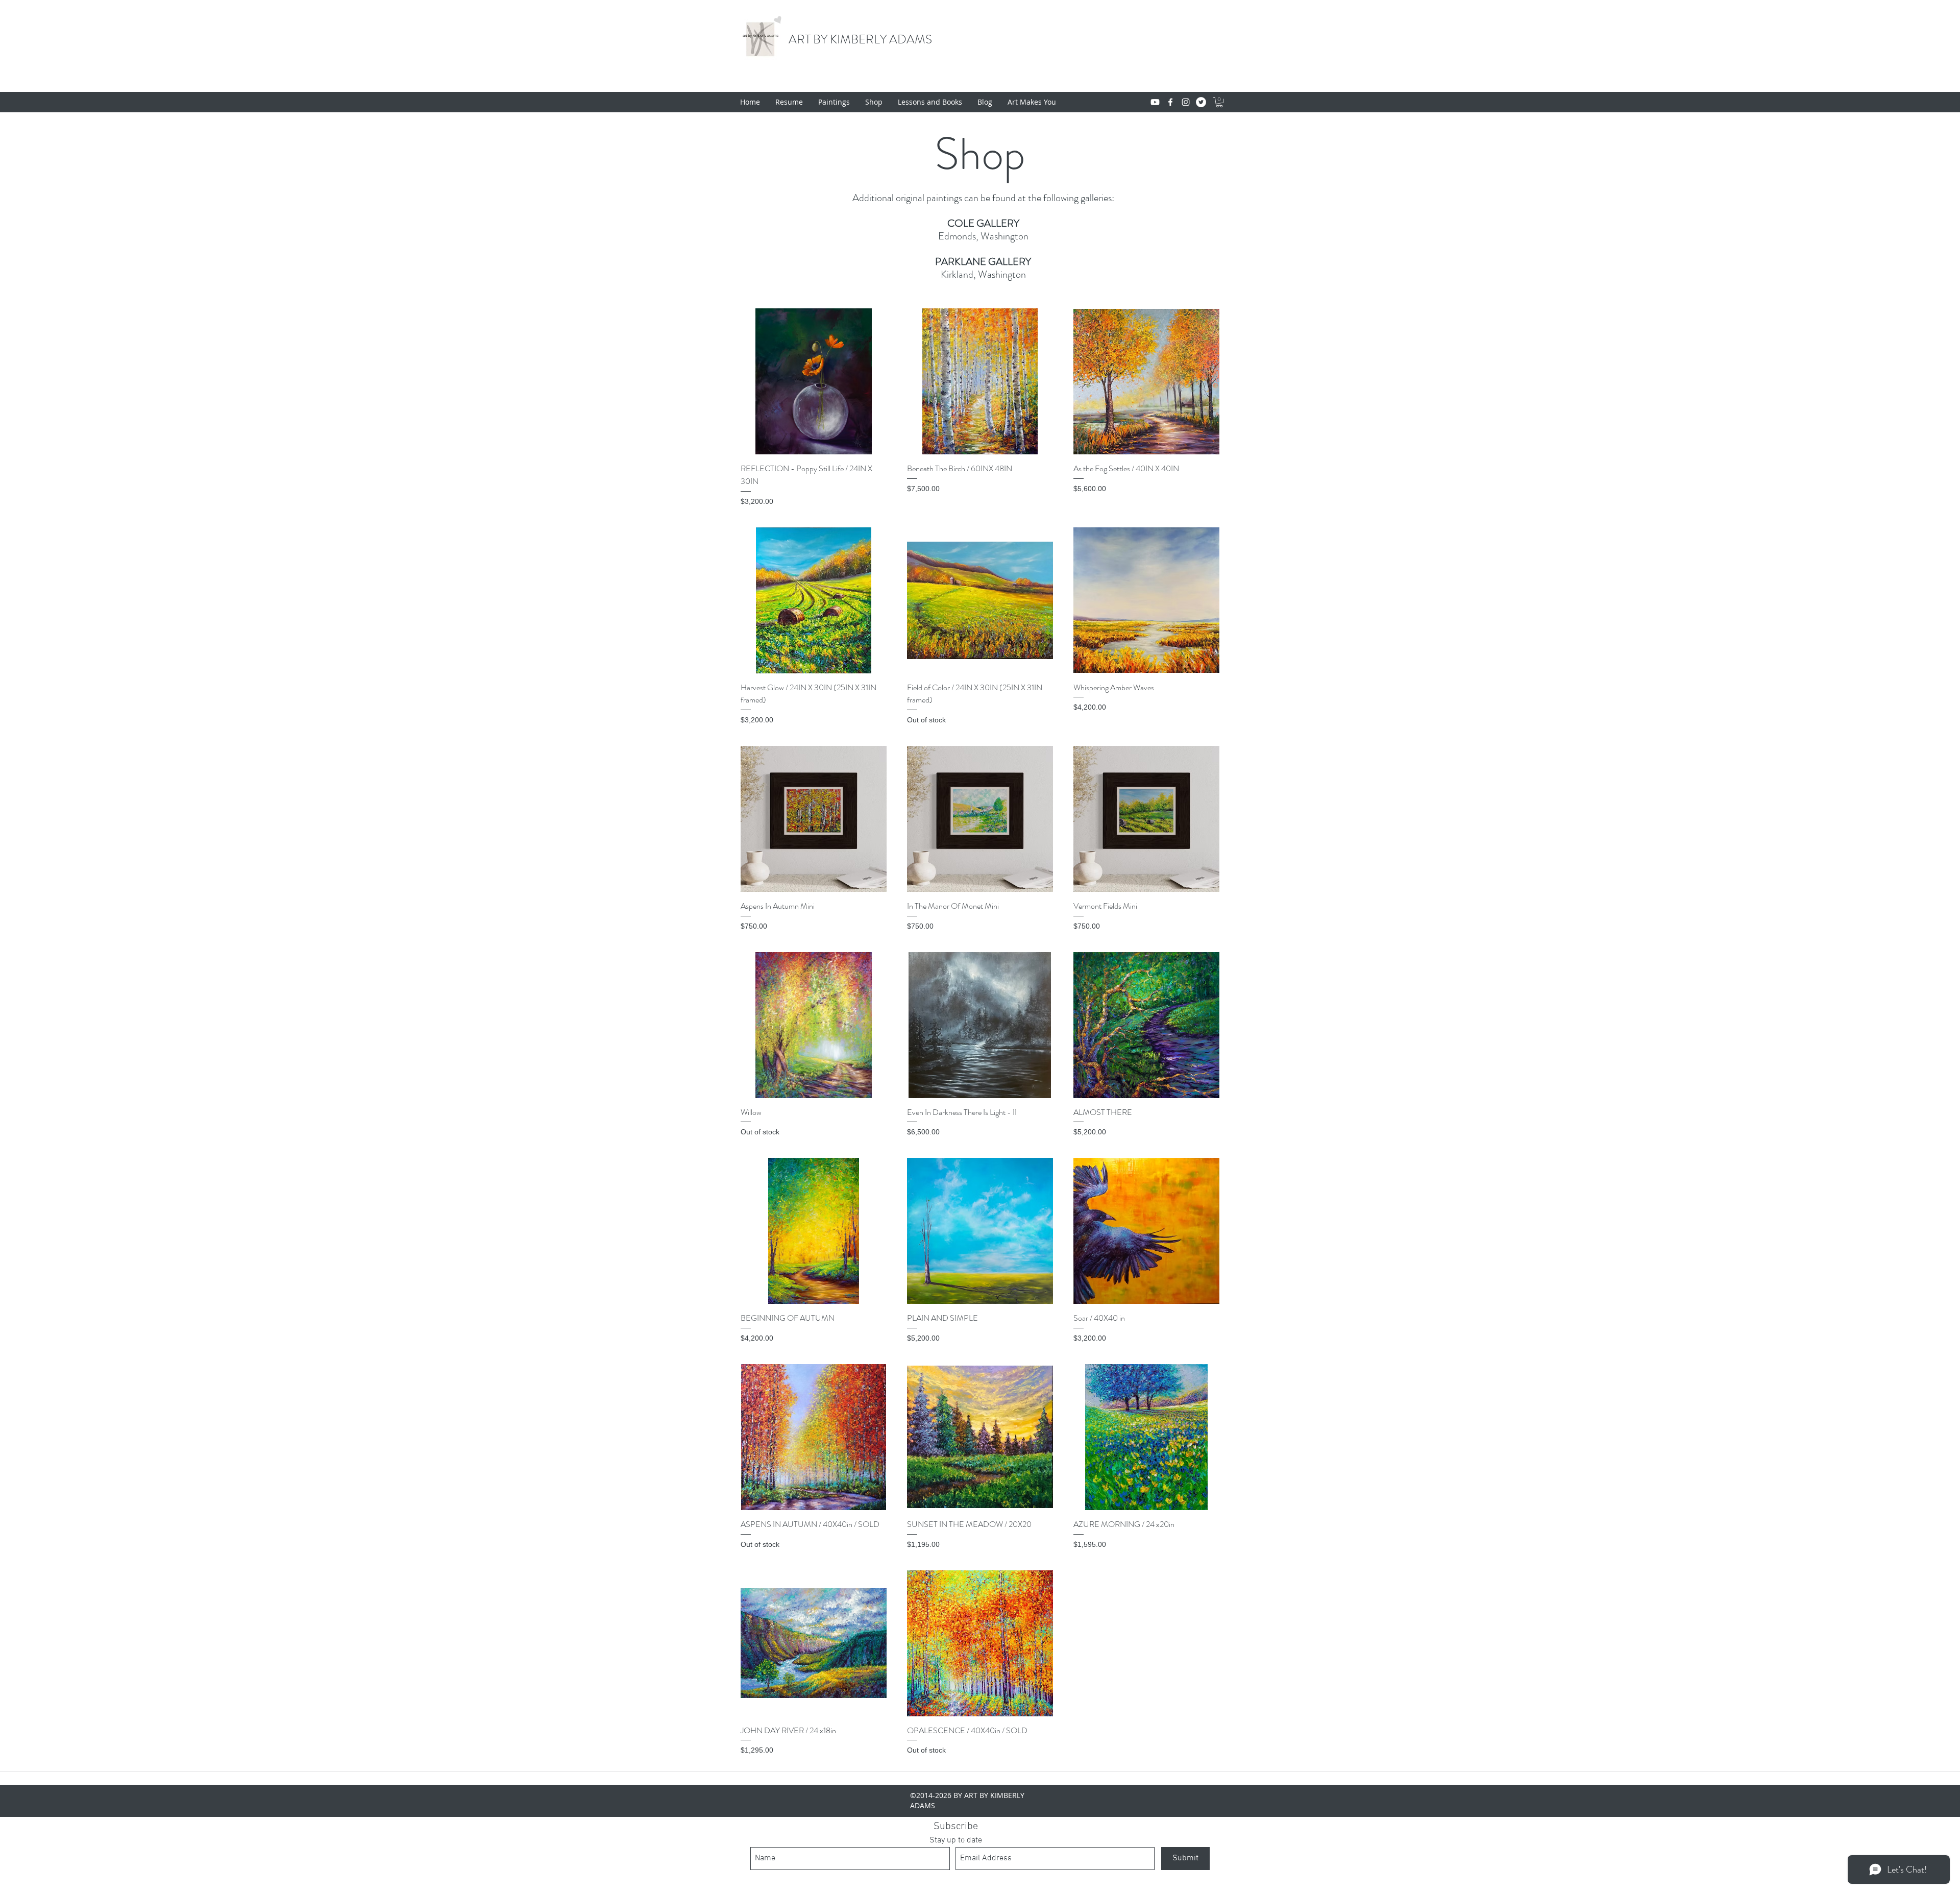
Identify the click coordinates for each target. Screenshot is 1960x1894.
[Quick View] (814, 381)
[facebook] (1170, 102)
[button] (1219, 102)
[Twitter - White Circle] (1201, 102)
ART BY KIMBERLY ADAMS (860, 39)
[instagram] (1186, 102)
